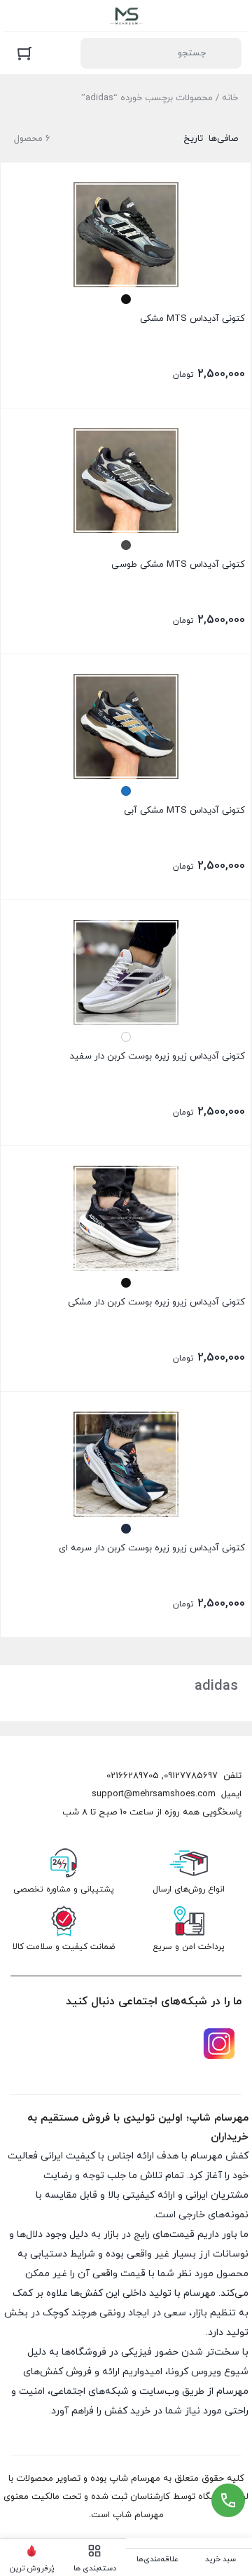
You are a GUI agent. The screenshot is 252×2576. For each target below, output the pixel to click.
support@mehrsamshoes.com (154, 1794)
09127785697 (191, 1776)
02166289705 (133, 1776)
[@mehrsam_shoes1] (219, 2044)
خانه (230, 98)
